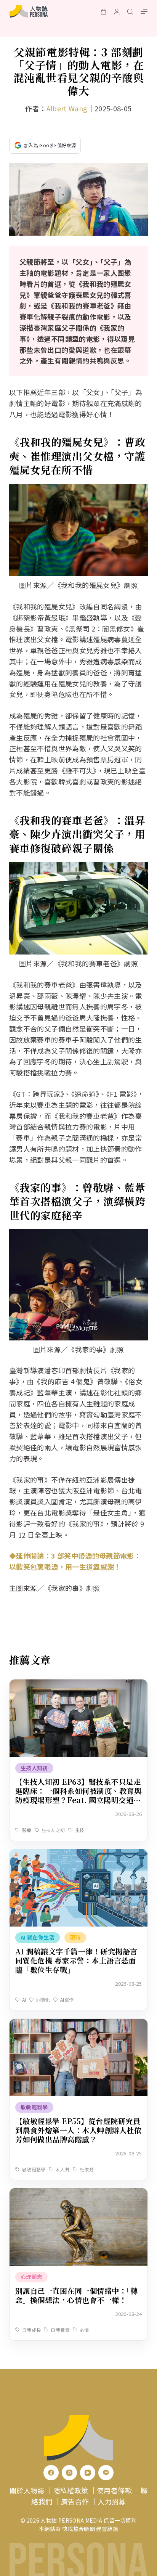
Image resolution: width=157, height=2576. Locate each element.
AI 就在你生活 (38, 1937)
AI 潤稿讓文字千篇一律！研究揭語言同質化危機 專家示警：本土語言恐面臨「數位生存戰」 (76, 1960)
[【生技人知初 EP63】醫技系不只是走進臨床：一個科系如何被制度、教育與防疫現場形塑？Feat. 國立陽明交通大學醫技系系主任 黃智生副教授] (78, 1685)
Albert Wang (67, 108)
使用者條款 (114, 2490)
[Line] (106, 2473)
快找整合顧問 (78, 2529)
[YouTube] (88, 2473)
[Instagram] (69, 2473)
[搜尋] (130, 12)
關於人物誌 (27, 2490)
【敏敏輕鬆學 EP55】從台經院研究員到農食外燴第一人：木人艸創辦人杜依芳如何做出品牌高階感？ (78, 2130)
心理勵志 (31, 2277)
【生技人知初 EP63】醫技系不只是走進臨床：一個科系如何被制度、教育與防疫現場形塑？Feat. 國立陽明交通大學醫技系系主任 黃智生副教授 (78, 1795)
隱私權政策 (71, 2490)
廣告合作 (75, 2501)
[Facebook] (51, 2473)
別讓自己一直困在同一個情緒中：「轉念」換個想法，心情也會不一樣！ (76, 2295)
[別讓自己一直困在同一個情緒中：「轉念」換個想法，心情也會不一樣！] (78, 2194)
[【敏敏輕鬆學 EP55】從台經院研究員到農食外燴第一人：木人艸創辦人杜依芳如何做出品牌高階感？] (78, 2024)
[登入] (117, 12)
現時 (75, 1937)
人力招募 (111, 2501)
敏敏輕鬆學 (34, 2107)
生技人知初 (34, 1768)
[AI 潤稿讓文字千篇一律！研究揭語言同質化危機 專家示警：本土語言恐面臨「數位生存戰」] (78, 1854)
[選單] (144, 11)
